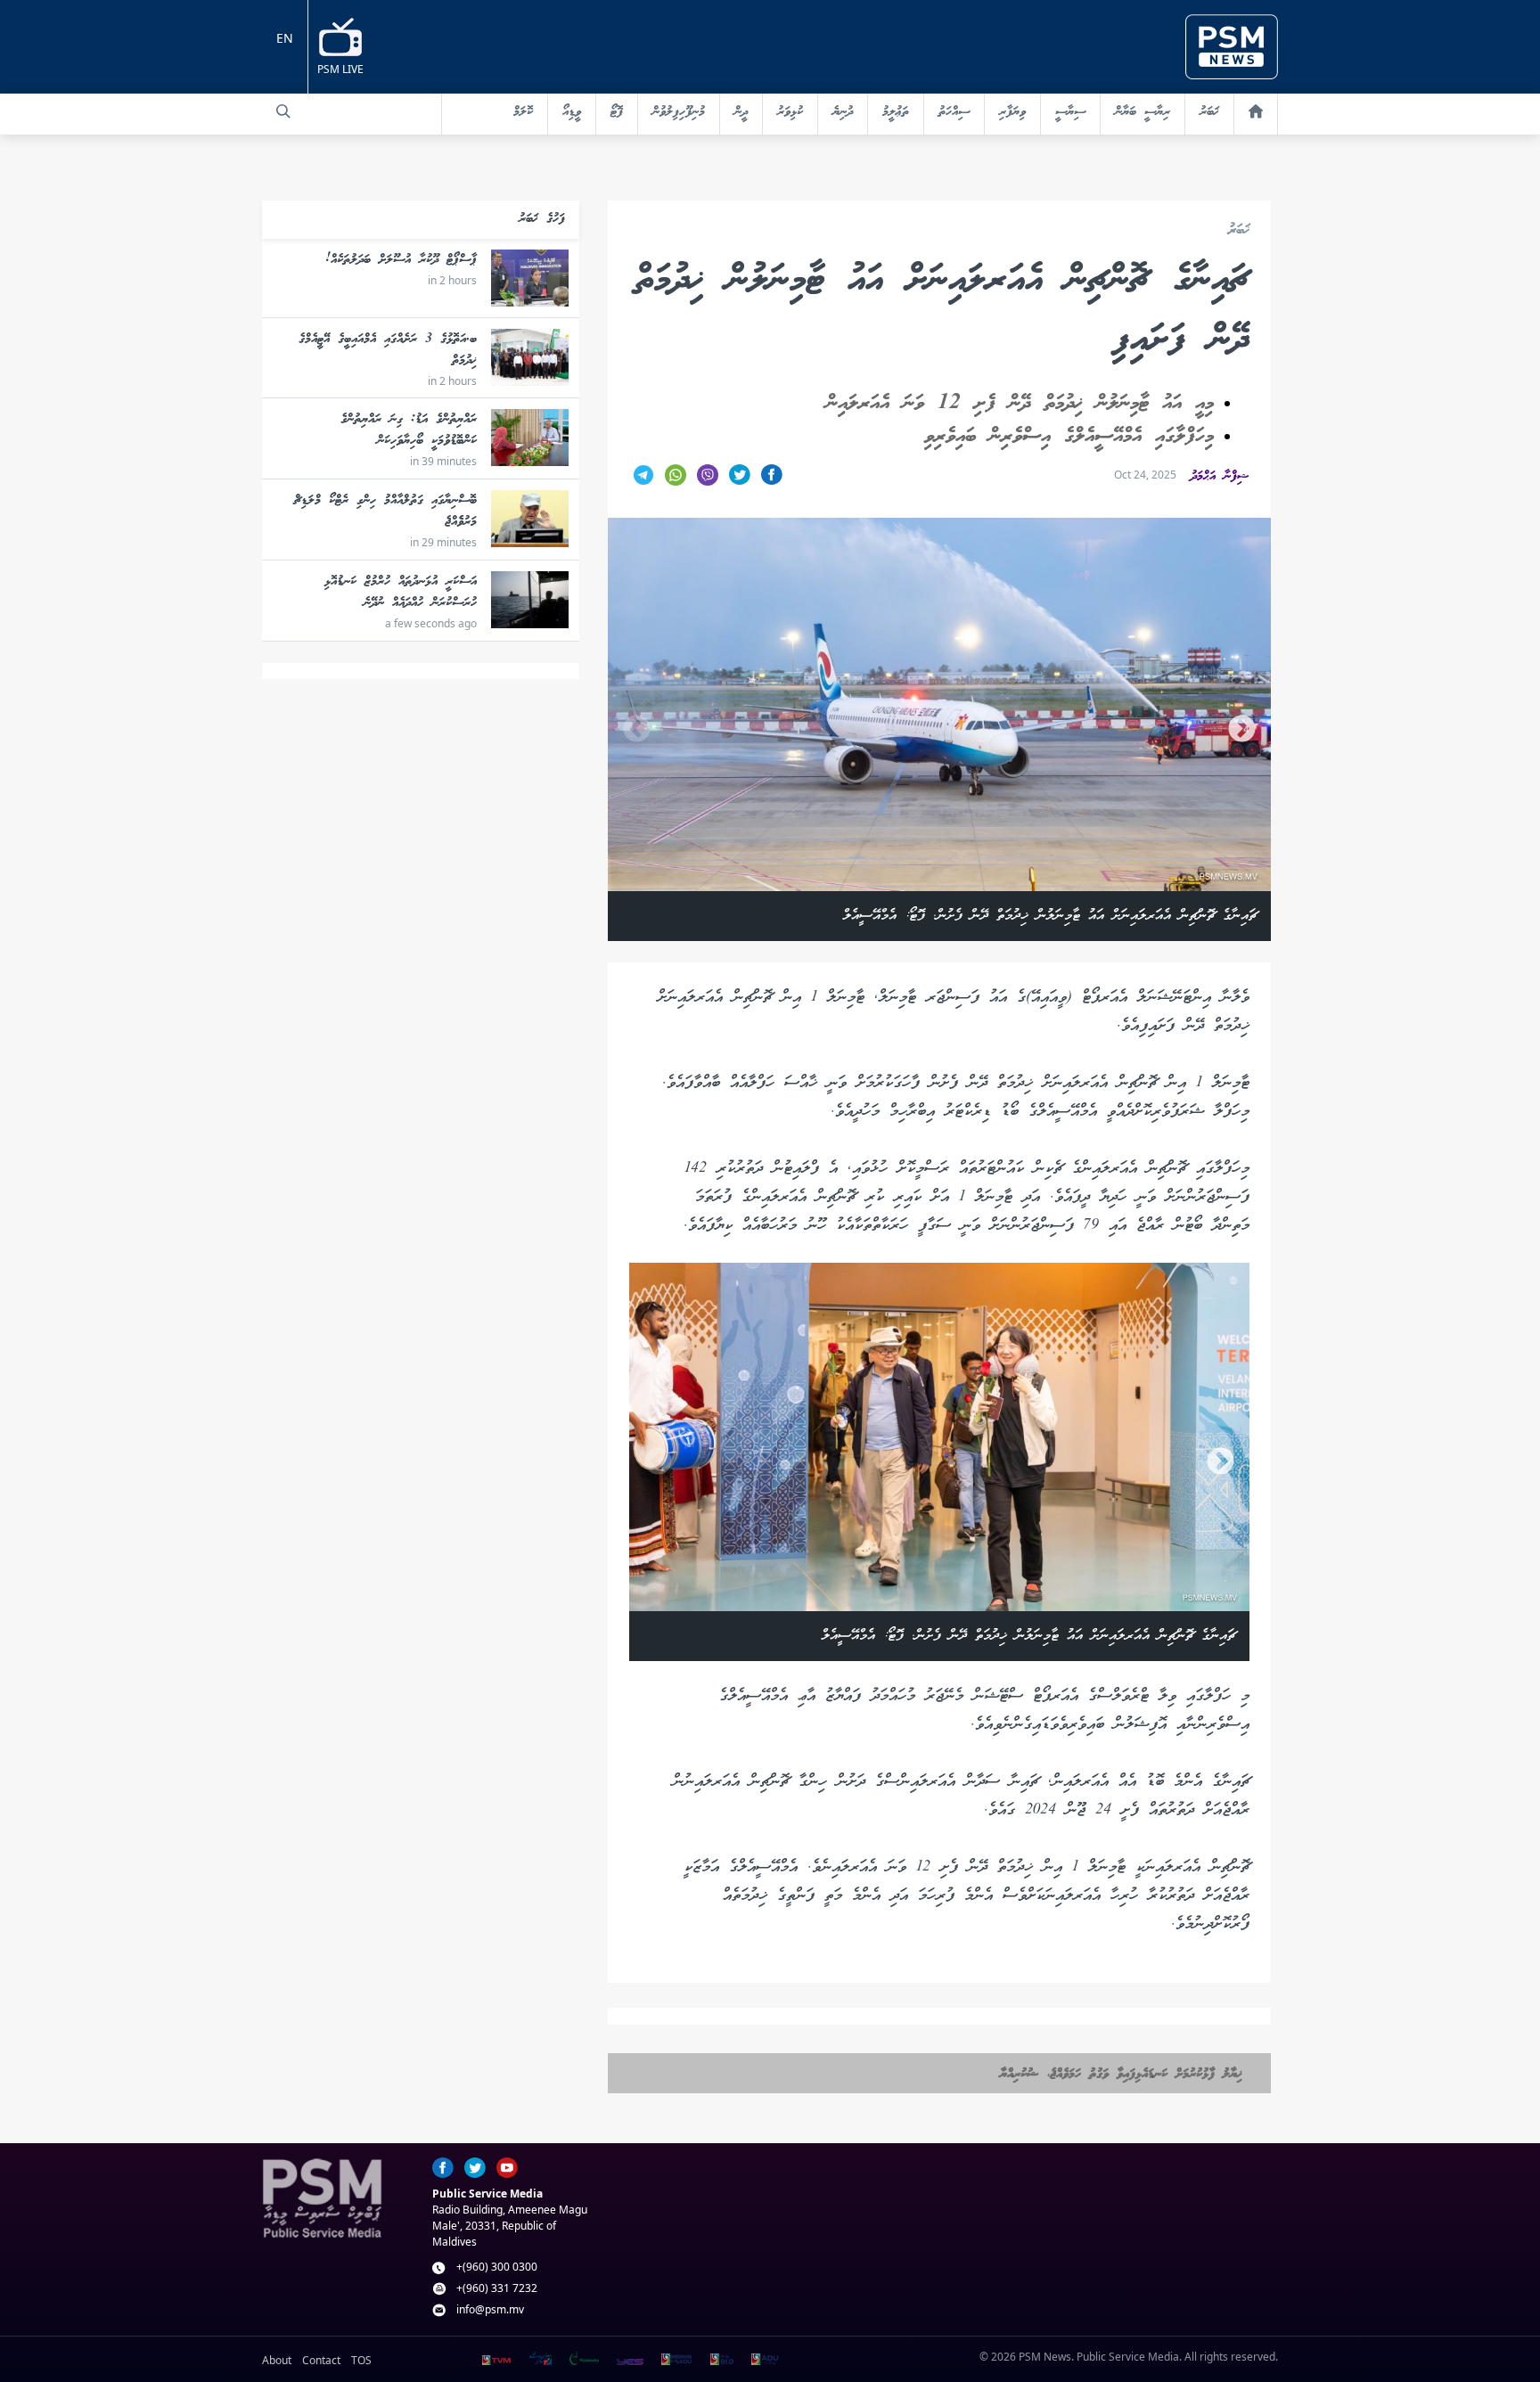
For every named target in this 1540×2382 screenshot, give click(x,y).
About (277, 2360)
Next (1242, 729)
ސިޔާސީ (1070, 112)
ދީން (741, 112)
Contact (321, 2360)
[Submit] (283, 111)
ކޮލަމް (523, 112)
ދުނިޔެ (843, 112)
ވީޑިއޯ (572, 112)
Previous (637, 729)
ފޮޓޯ (617, 112)
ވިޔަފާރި (1012, 112)
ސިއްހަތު (954, 112)
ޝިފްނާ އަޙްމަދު (1220, 477)
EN (285, 38)
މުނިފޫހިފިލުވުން (679, 112)
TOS (361, 2360)
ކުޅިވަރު (790, 112)
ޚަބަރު (1209, 112)
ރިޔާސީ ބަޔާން (1143, 112)
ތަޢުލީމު (896, 112)
